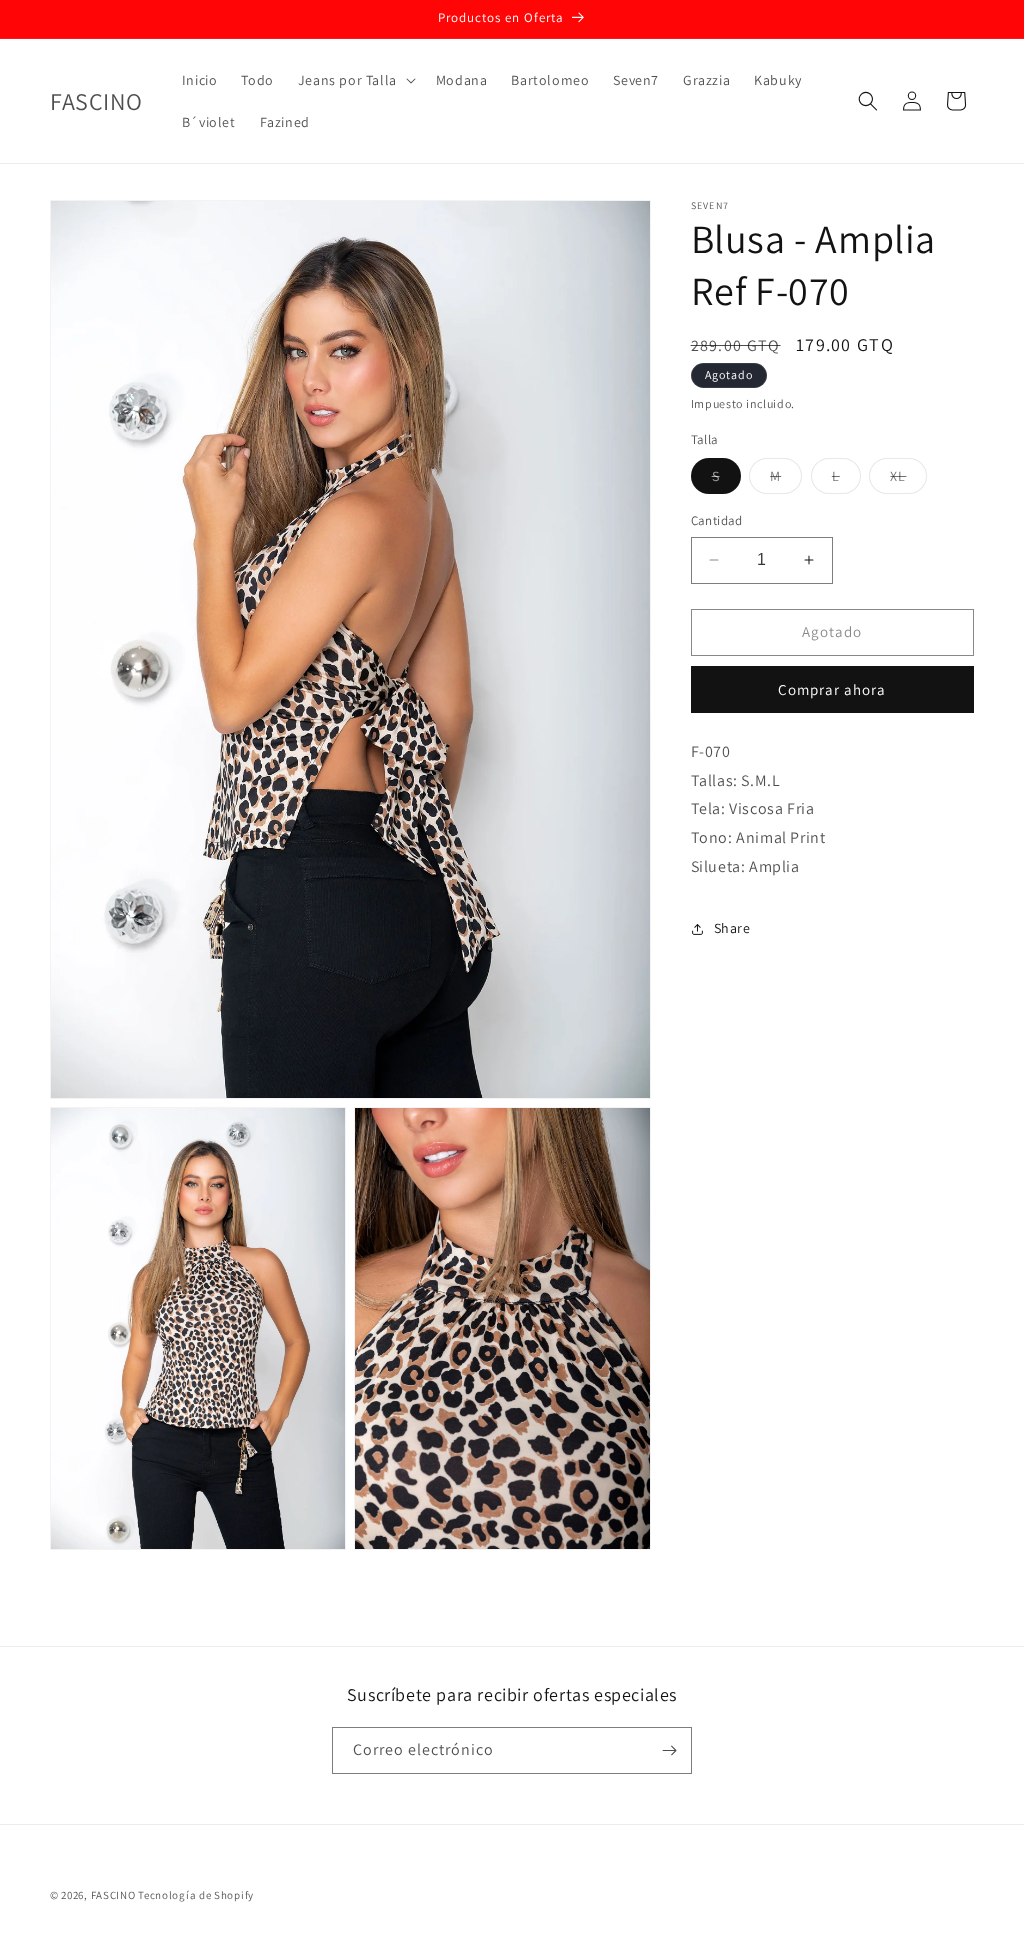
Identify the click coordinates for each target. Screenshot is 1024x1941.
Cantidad (717, 520)
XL (908, 480)
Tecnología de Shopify (196, 1895)
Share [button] (732, 928)
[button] (355, 80)
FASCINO (115, 1895)
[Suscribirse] (669, 1750)
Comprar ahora (832, 689)
